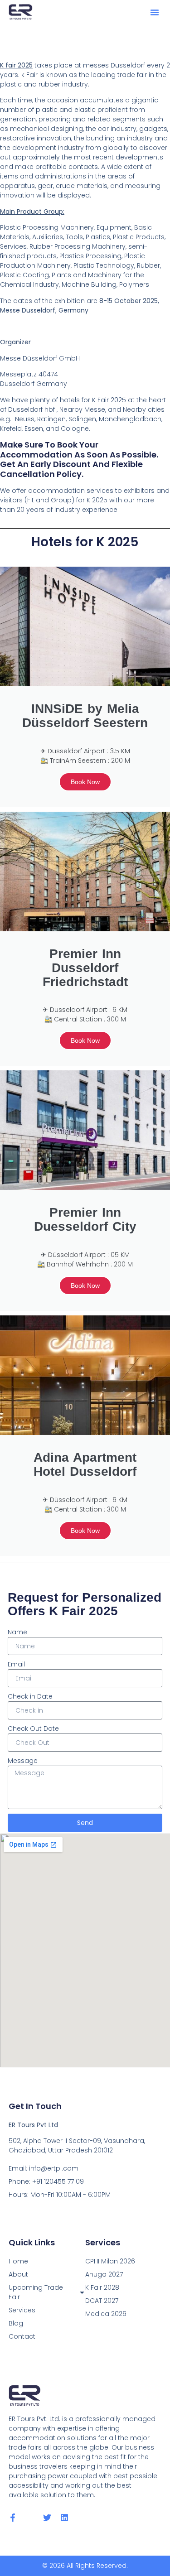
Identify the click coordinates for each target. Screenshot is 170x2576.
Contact (22, 2336)
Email (16, 1664)
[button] (155, 12)
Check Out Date (33, 1729)
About (18, 2274)
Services (22, 2310)
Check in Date (30, 1696)
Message (23, 1761)
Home (18, 2261)
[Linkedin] (64, 2518)
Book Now (85, 782)
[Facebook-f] (13, 2518)
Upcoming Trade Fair (36, 2292)
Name (17, 1632)
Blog (16, 2323)
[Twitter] (47, 2518)
